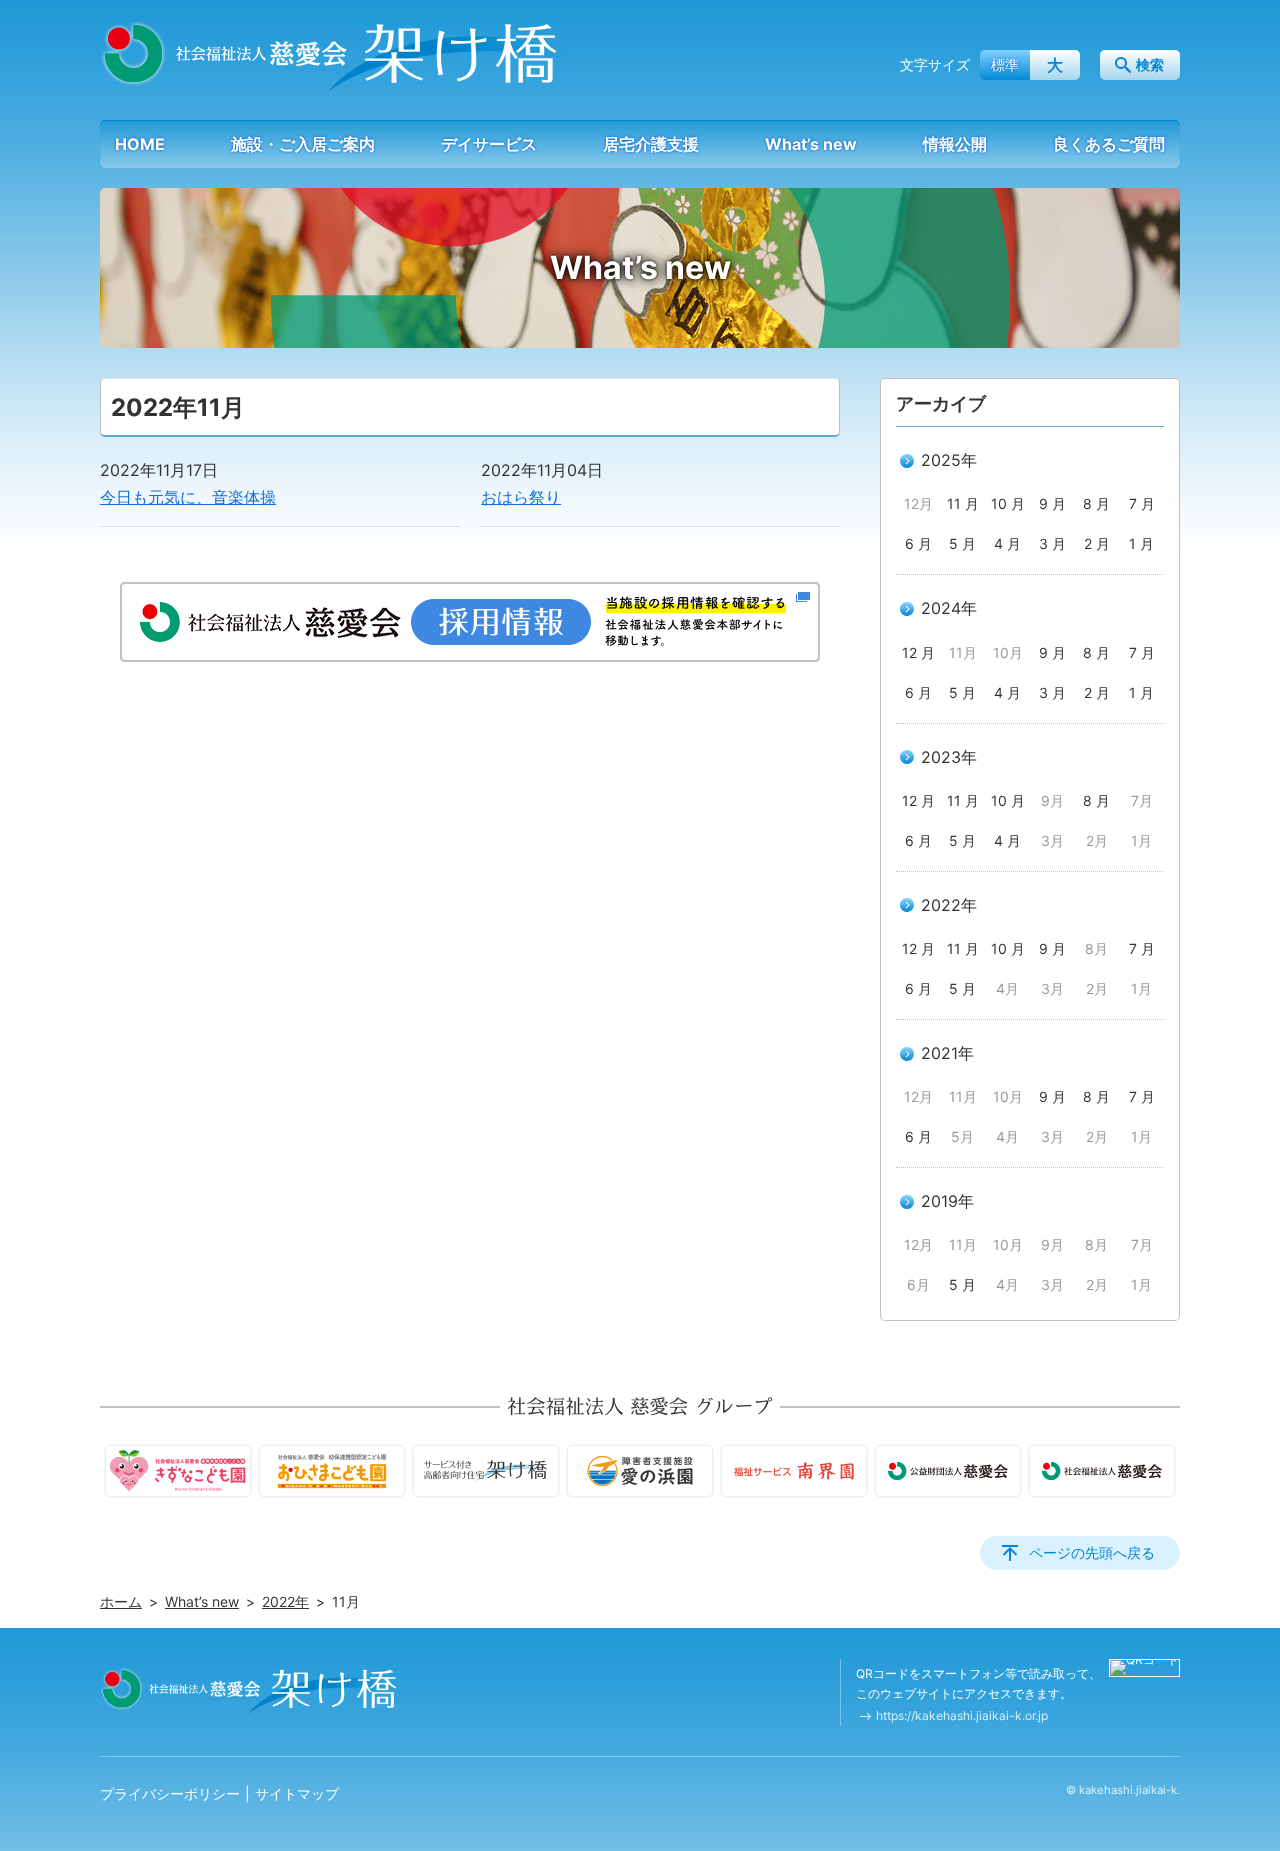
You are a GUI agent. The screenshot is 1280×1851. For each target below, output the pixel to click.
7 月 (1142, 503)
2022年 (949, 905)
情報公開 (955, 144)
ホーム (121, 1601)
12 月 (918, 652)
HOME (140, 144)
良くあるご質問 (1109, 144)
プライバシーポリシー (170, 1793)
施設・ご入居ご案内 (303, 144)
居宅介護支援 (651, 144)
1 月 (1141, 543)
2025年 (949, 460)
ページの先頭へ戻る (1092, 1552)
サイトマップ (297, 1793)
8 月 (1096, 503)
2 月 (1097, 543)
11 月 (963, 503)
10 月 (1008, 503)
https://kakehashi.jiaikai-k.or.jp (962, 1715)
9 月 (1052, 503)
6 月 (918, 543)
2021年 (947, 1053)
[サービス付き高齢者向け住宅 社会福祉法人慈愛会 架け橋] (331, 56)
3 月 (1052, 543)
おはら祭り (521, 497)
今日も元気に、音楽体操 (188, 497)
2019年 (947, 1201)
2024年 (949, 608)
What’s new (811, 144)
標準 (1005, 64)
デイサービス (489, 144)
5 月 (962, 543)
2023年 (949, 757)
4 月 (1007, 543)
